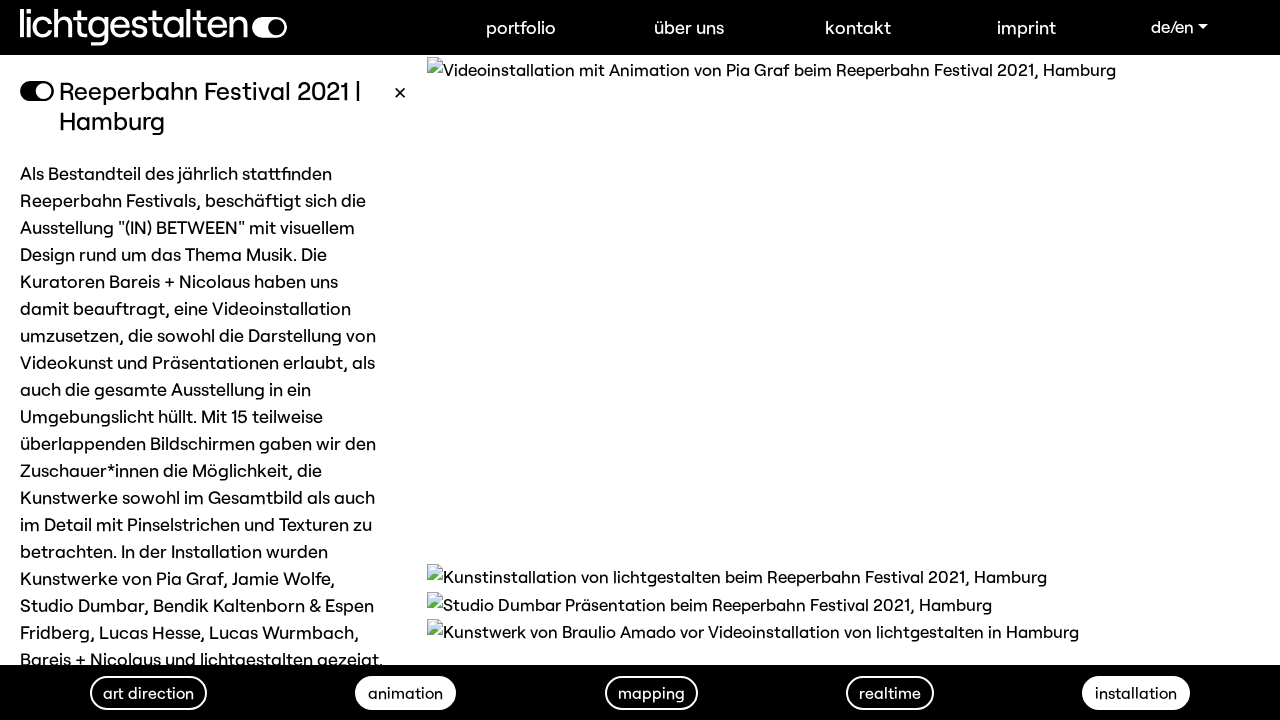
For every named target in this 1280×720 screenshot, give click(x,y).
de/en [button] (1172, 26)
